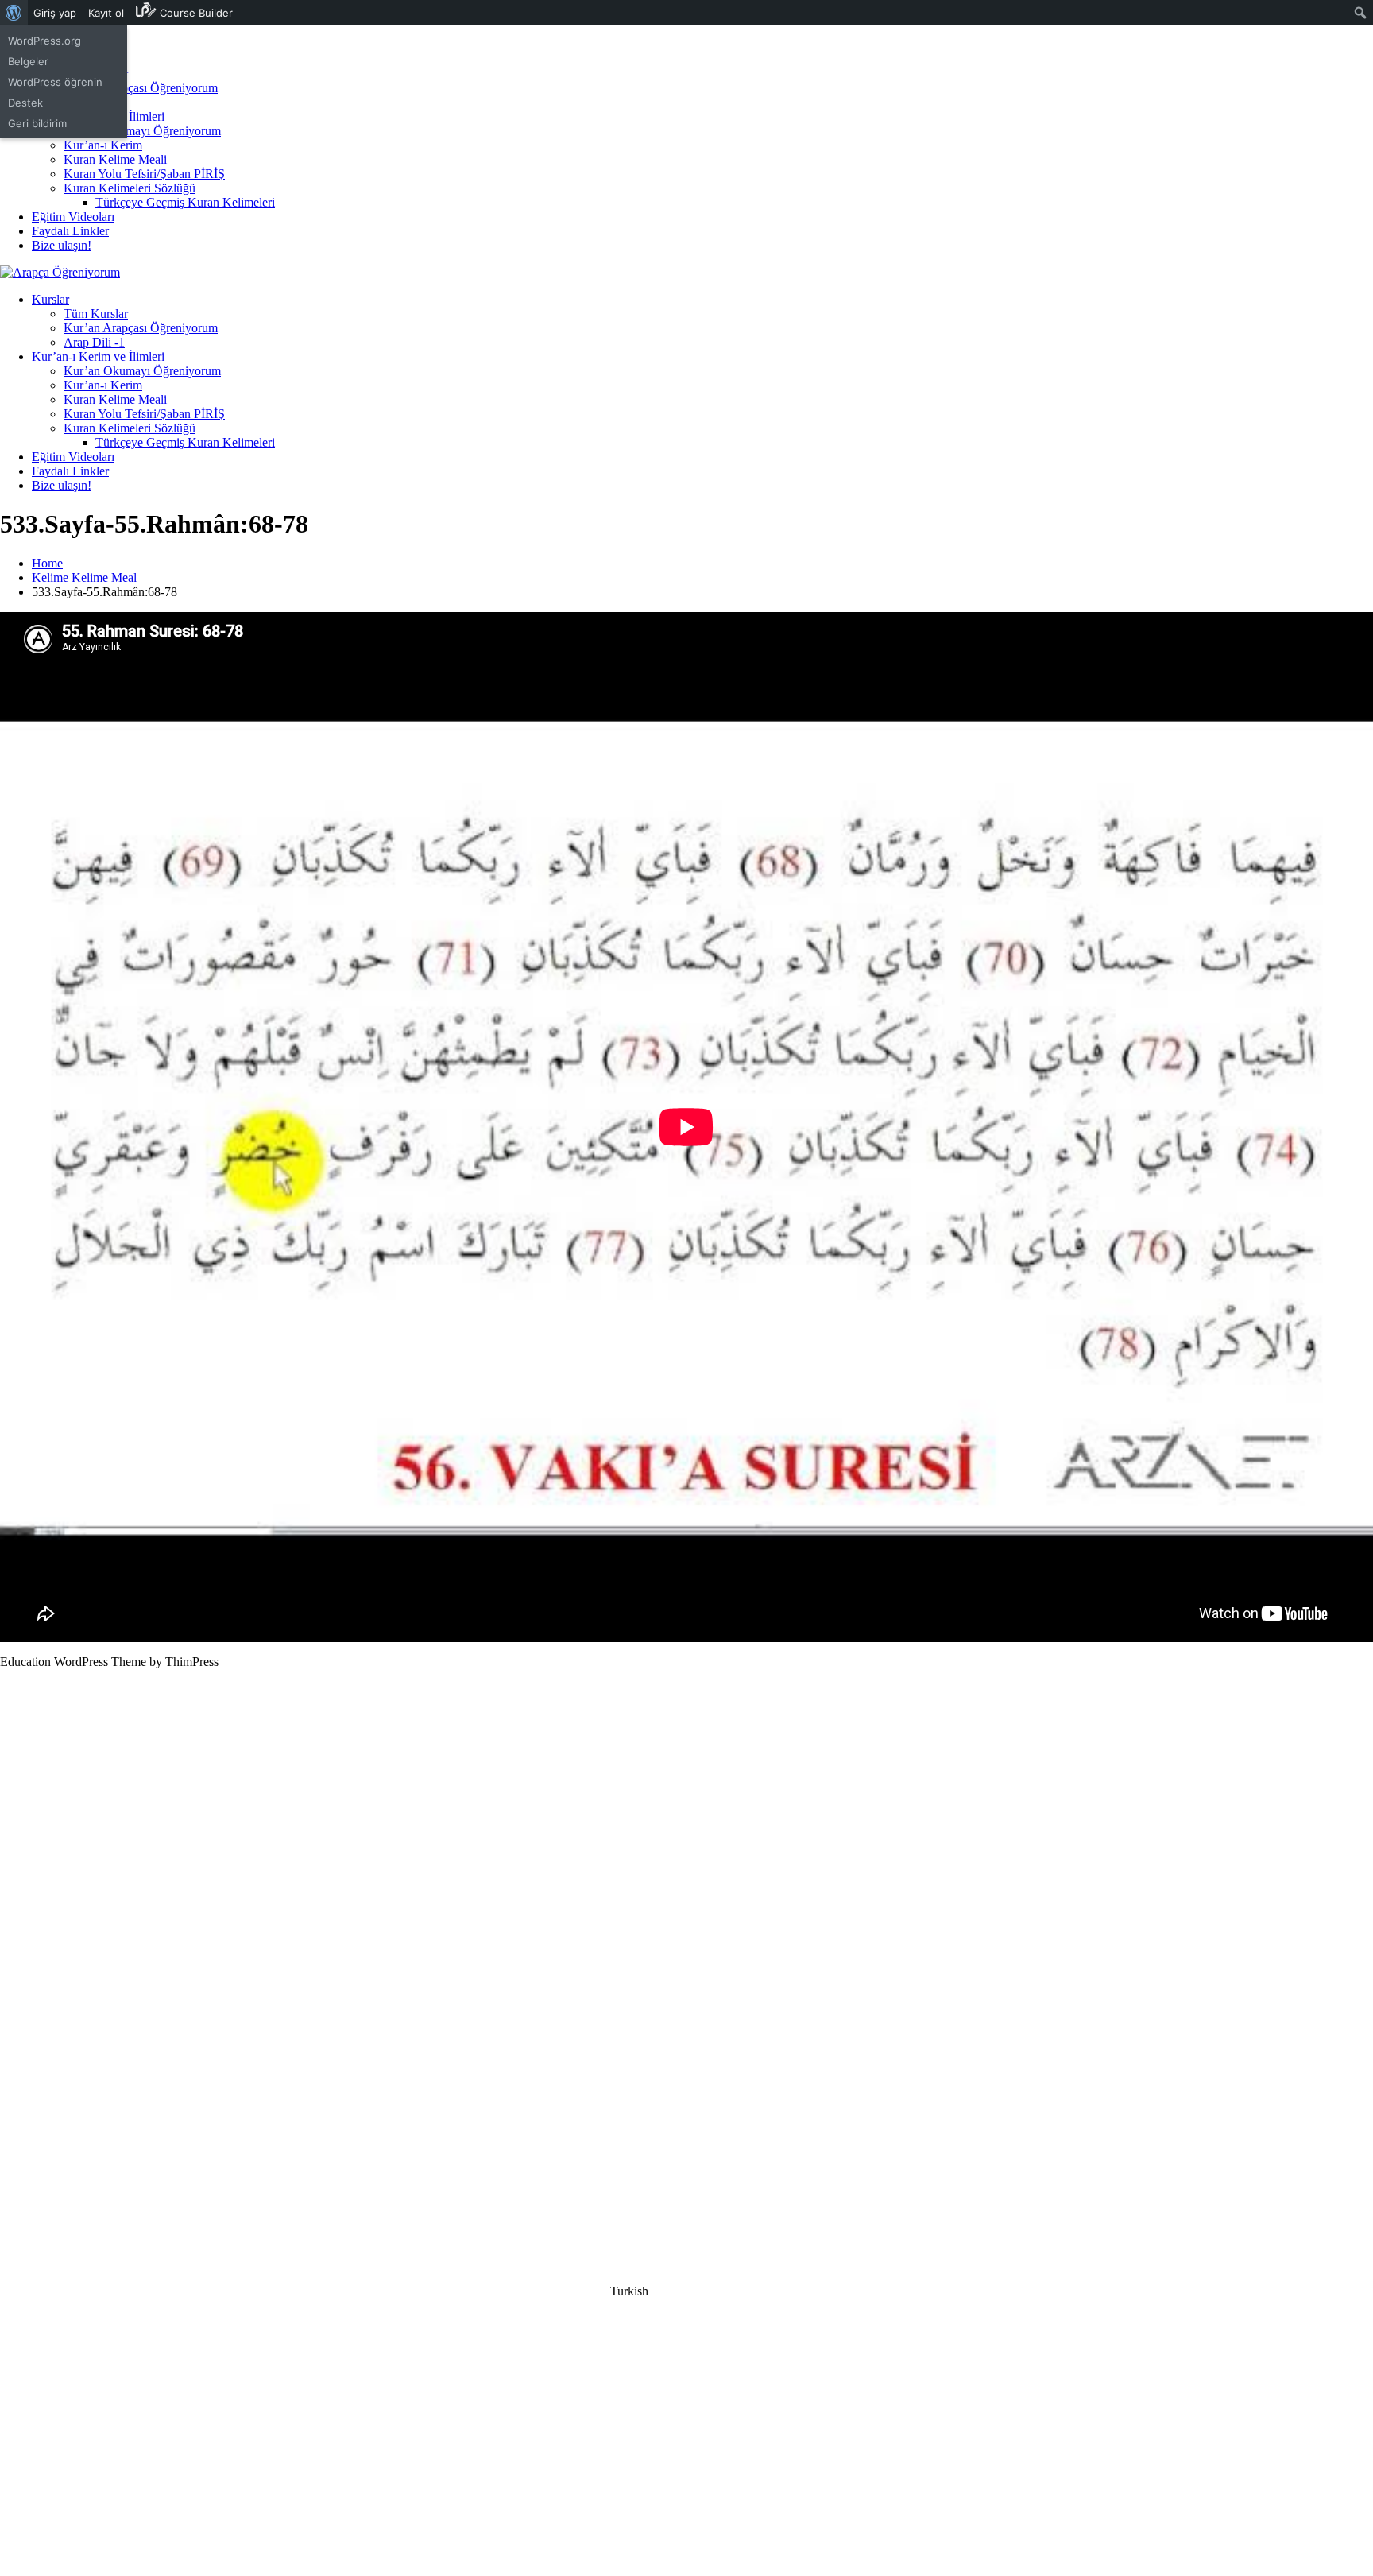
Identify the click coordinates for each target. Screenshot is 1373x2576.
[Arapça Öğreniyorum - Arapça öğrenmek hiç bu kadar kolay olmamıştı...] (60, 272)
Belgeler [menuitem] (28, 61)
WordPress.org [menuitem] (44, 41)
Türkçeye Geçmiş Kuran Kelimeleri (185, 202)
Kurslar (50, 299)
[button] (686, 2291)
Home (47, 563)
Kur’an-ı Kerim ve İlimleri (98, 356)
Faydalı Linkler (70, 231)
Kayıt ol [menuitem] (106, 13)
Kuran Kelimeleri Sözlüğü (130, 188)
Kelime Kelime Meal (84, 577)
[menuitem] (14, 13)
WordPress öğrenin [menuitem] (55, 82)
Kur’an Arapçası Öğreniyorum (141, 88)
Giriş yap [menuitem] (55, 13)
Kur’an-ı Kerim (103, 145)
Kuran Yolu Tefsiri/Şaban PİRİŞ (144, 174)
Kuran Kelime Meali (115, 159)
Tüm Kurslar (96, 314)
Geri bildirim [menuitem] (37, 123)
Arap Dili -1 (94, 342)
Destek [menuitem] (25, 103)
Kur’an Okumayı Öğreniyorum (142, 131)
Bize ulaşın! (62, 245)
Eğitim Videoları (73, 217)
